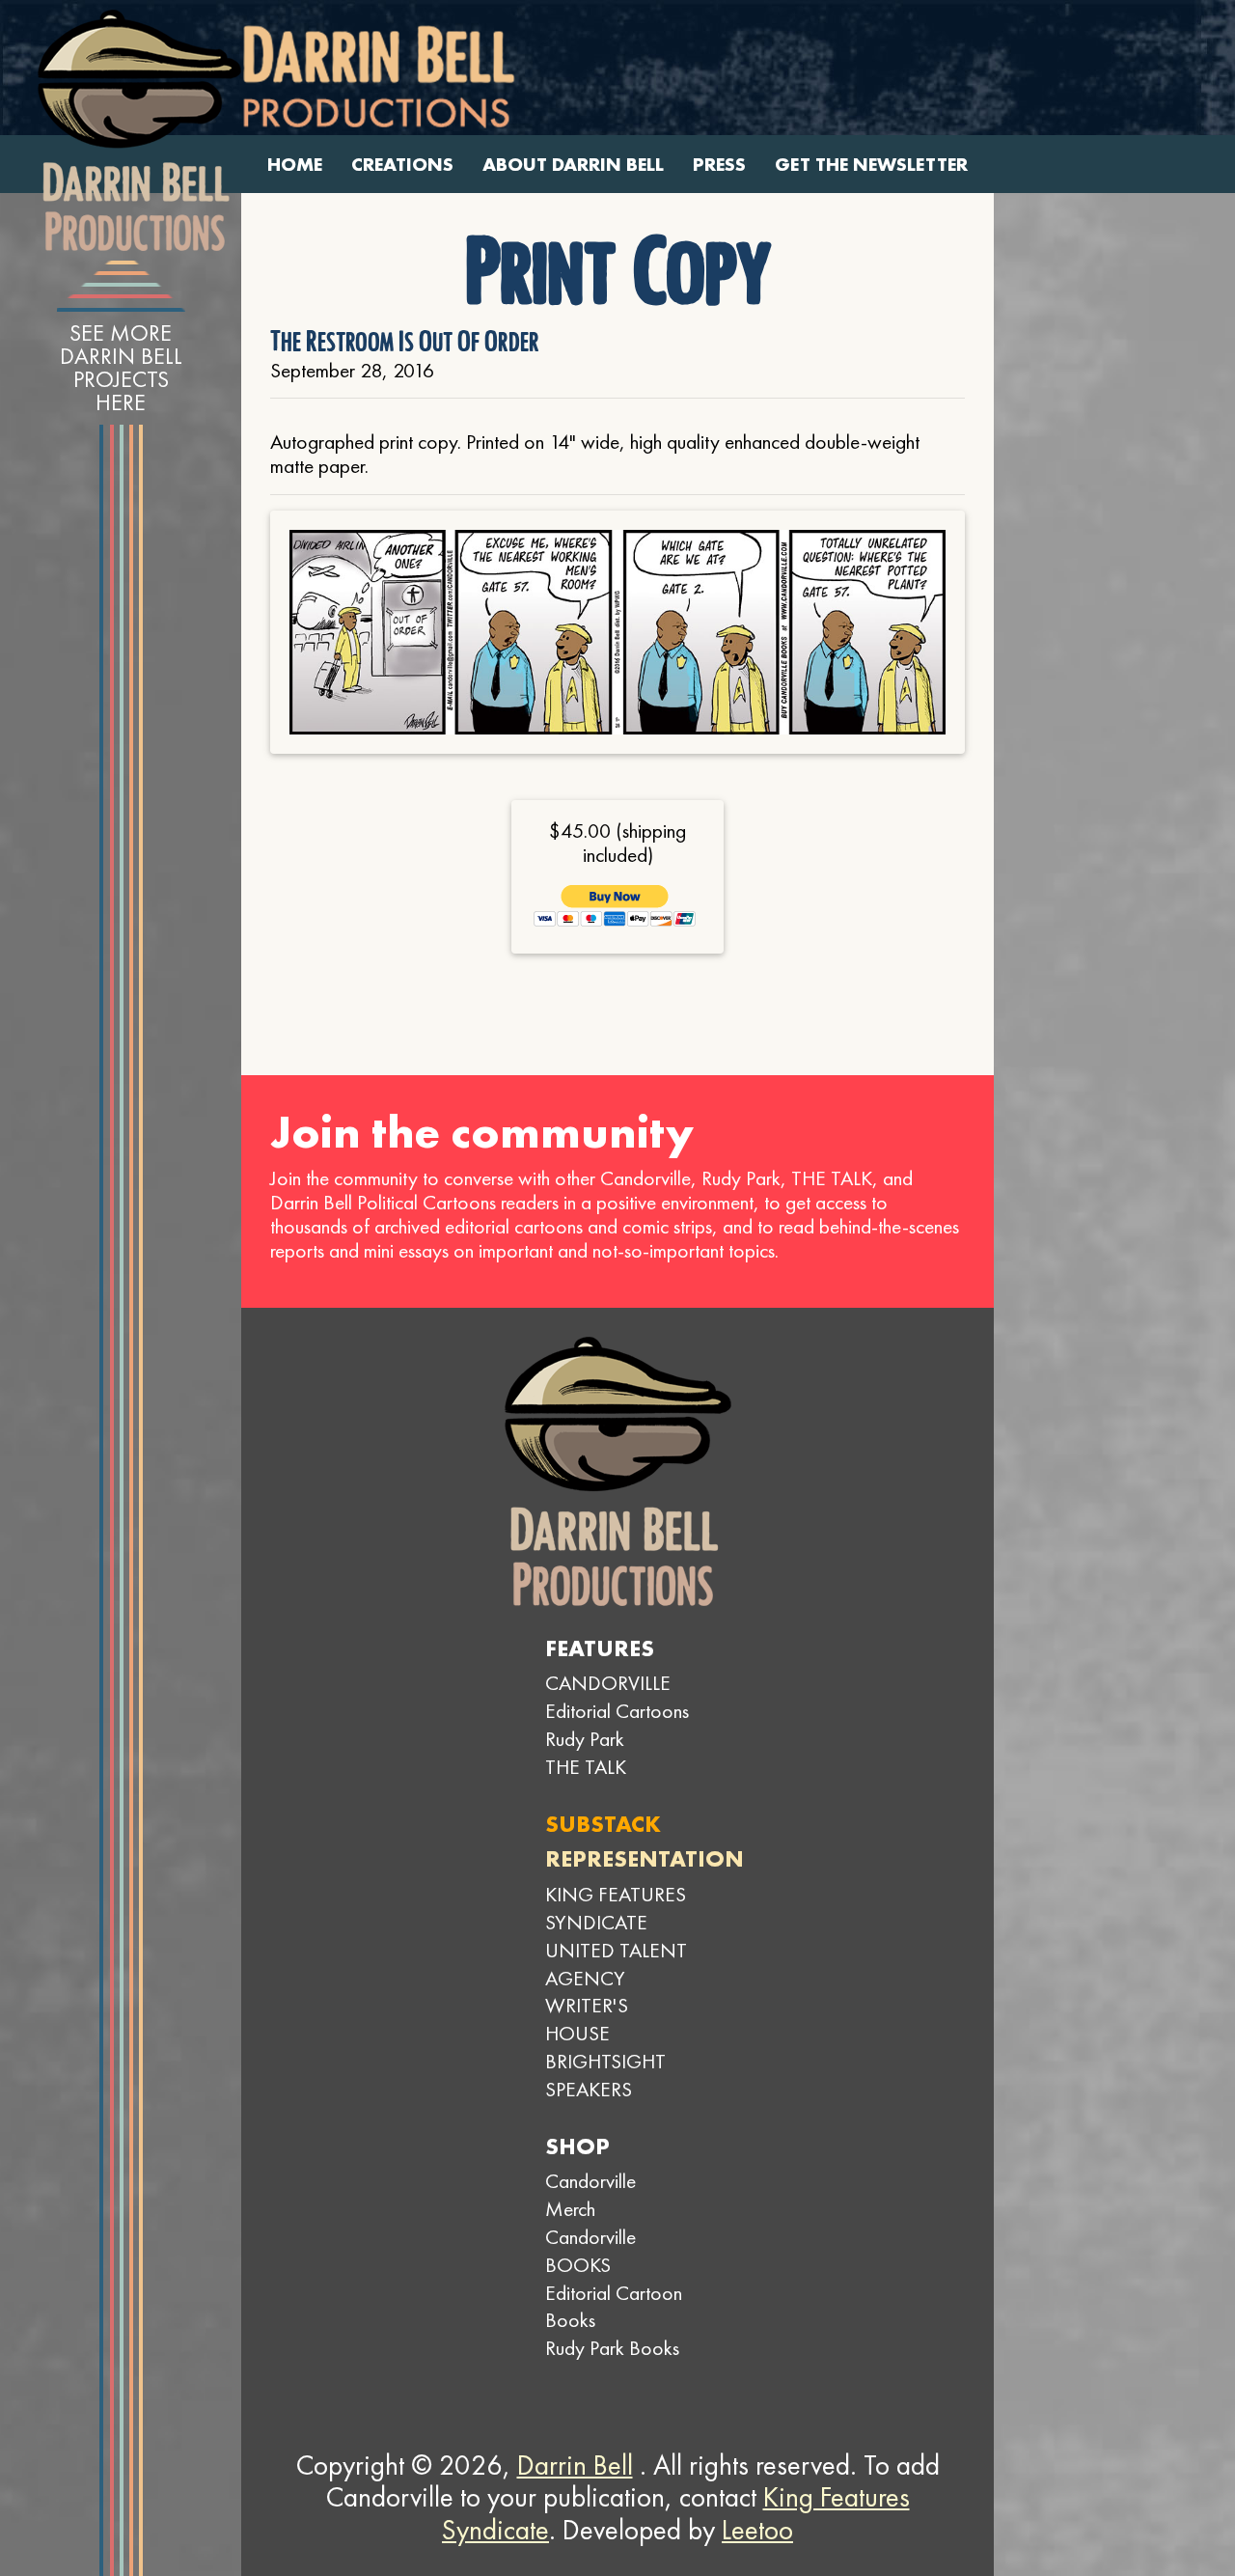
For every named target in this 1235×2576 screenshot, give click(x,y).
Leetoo (757, 2530)
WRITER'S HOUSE (587, 2019)
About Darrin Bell (573, 165)
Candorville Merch (590, 2195)
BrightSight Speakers (605, 2075)
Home (295, 165)
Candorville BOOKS (590, 2251)
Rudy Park (585, 1739)
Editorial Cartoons (617, 1711)
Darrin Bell (575, 2465)
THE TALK (586, 1767)
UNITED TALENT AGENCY (616, 1964)
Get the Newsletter (871, 165)
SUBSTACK (603, 1824)
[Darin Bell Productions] (139, 130)
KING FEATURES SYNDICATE (616, 1908)
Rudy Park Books (612, 2348)
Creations (402, 165)
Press (719, 165)
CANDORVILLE (608, 1683)
